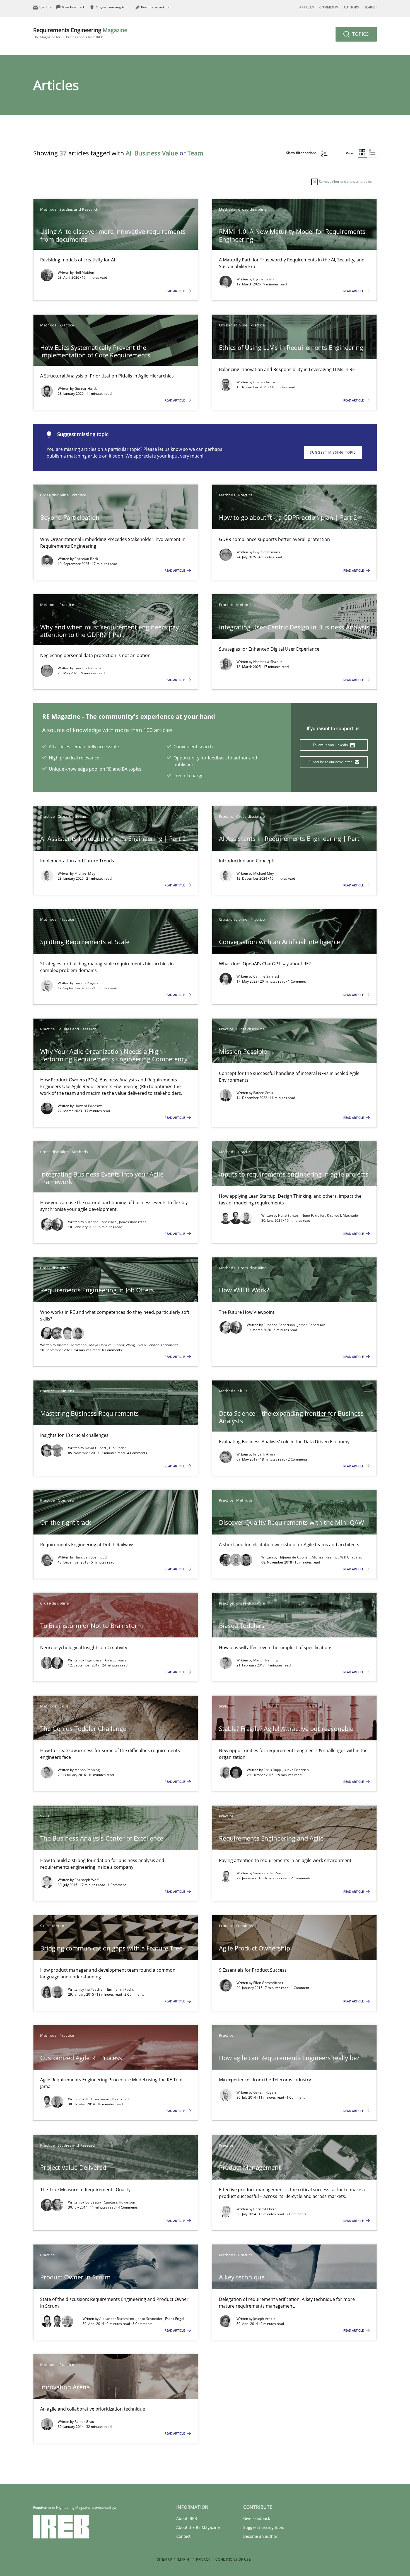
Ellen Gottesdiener (268, 1983)
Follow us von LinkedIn (331, 745)
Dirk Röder (118, 1448)
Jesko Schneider (150, 2319)
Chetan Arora (264, 382)
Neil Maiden (84, 272)
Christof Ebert (265, 2209)
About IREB (187, 2518)
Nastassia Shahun (268, 662)
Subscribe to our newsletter (331, 762)
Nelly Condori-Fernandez (158, 1345)
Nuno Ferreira (313, 1215)
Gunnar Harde (86, 389)
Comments (329, 7)
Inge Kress (94, 1660)
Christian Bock (86, 559)
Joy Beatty (93, 2202)
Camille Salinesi (266, 976)
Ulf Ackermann (97, 2099)
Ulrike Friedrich (296, 1770)
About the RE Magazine (198, 2527)
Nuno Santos (289, 1215)
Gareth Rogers (86, 983)
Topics (360, 34)
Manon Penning (266, 1660)
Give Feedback (257, 2518)
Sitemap (165, 2559)
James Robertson (133, 1222)
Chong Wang (125, 1345)
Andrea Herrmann (72, 1345)
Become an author (260, 2536)
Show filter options (302, 153)
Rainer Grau (263, 1093)
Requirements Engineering (80, 33)
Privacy (203, 2559)
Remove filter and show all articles (345, 181)
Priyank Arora (264, 1454)
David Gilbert (96, 1448)
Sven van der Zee (267, 1873)
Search (371, 7)
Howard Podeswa (89, 1106)
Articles (307, 7)
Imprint (184, 2559)
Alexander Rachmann (117, 2319)
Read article (175, 291)
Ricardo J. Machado (342, 1215)
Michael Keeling (325, 1557)
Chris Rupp (273, 1770)
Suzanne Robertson (101, 1222)
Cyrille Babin (264, 279)
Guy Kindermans (267, 552)
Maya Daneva (101, 1345)
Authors (351, 7)
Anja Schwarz (116, 1660)
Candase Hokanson (120, 2202)
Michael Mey (85, 873)
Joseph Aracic (264, 2319)
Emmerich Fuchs (120, 1989)
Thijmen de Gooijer (294, 1557)
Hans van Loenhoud (91, 1557)
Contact (183, 2536)
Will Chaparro (351, 1557)
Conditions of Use (233, 2559)
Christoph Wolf (86, 1880)
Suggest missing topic (333, 452)
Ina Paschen (95, 1989)
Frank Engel (175, 2319)
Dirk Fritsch (121, 2099)
